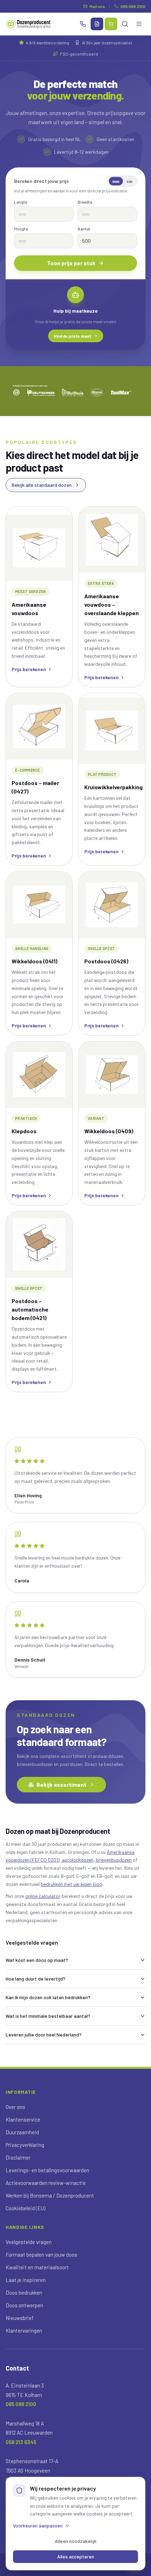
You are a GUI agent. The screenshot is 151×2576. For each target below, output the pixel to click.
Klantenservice (23, 2119)
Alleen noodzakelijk (76, 2541)
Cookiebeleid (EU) (25, 2208)
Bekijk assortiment (61, 1784)
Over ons (15, 2107)
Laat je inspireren (26, 2280)
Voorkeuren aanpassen (38, 2526)
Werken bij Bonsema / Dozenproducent (50, 2195)
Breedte (85, 202)
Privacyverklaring (25, 2145)
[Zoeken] (125, 24)
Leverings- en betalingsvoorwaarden (47, 2170)
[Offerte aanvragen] (97, 24)
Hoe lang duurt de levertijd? (35, 1979)
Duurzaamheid (22, 2132)
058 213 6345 (21, 2442)
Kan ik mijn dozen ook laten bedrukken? (48, 1997)
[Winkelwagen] (111, 24)
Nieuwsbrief (20, 2318)
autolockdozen (77, 1860)
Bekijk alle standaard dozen (42, 485)
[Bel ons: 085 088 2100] (83, 24)
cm (129, 181)
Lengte (21, 202)
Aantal (84, 229)
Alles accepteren (76, 2556)
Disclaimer (18, 2157)
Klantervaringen (24, 2330)
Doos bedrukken (24, 2293)
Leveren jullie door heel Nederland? (44, 2035)
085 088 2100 (133, 6)
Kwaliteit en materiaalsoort (37, 2267)
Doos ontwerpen (24, 2305)
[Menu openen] (139, 24)
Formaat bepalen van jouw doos (41, 2255)
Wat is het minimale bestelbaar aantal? (48, 2016)
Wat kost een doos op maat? (37, 1960)
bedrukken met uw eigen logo (71, 1884)
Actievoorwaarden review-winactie (46, 2183)
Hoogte (21, 229)
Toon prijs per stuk (71, 263)
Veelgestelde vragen (29, 2242)
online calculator (43, 1896)
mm (116, 181)
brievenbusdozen (113, 1860)
